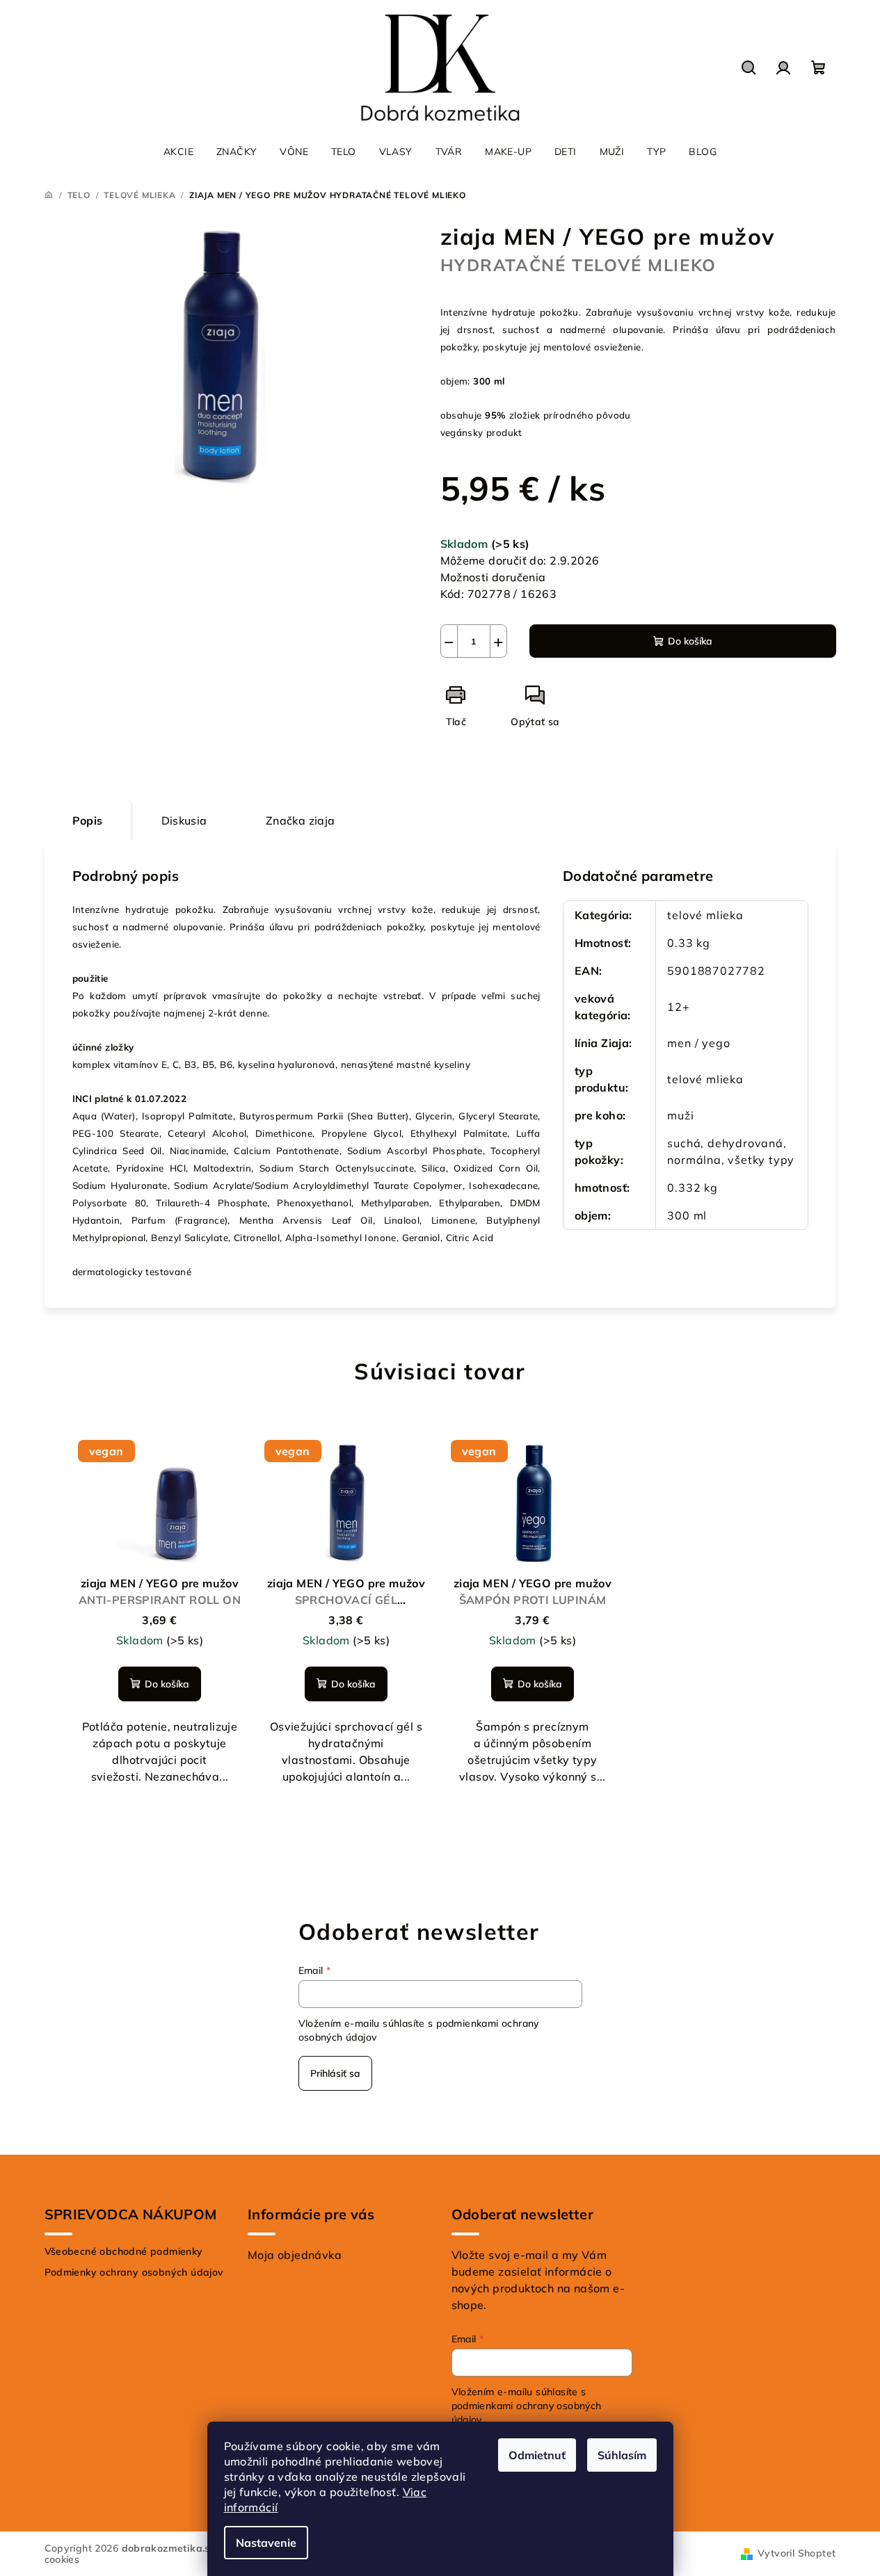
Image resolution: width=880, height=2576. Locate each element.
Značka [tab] (301, 820)
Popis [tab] (88, 820)
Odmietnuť (537, 2455)
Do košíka (690, 641)
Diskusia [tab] (184, 820)
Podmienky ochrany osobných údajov (134, 2272)
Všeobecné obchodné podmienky (124, 2251)
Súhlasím (622, 2455)
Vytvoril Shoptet (797, 2553)
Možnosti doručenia (493, 577)
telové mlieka (705, 915)
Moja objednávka (295, 2255)
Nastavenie (266, 2543)
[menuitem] (178, 152)
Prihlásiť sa (335, 2073)
